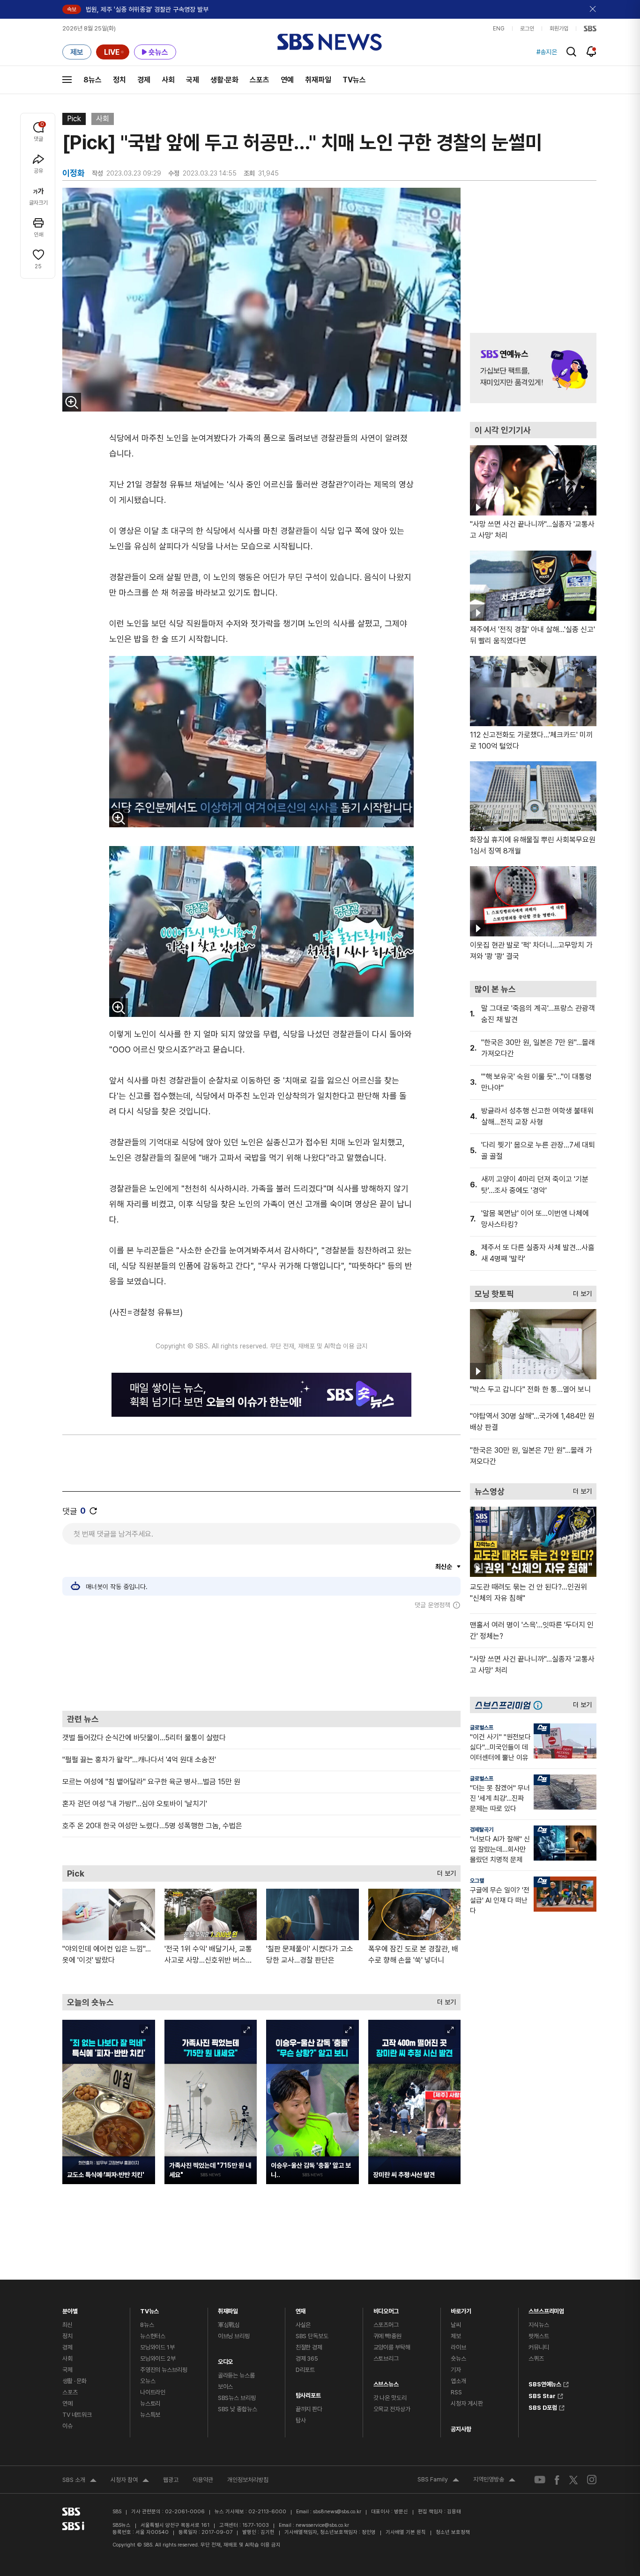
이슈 (67, 2426)
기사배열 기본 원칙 (406, 2532)
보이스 (226, 2387)
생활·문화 (224, 80)
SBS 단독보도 (312, 2336)
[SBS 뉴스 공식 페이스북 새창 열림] (557, 2480)
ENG (499, 29)
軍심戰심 (229, 2325)
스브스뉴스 (386, 2382)
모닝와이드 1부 (157, 2347)
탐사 (301, 2420)
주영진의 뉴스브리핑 (164, 2370)
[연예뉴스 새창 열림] (533, 368)
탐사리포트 (308, 2393)
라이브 (458, 2347)
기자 (456, 2370)
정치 (119, 80)
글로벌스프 (482, 1728)
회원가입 (559, 29)
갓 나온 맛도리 (390, 2398)
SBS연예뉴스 (545, 2383)
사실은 (303, 2325)
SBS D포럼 (543, 2407)
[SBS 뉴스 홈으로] (330, 42)
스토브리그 (386, 2359)
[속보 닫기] (593, 9)
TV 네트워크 (77, 2415)
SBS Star (542, 2395)
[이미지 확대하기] (72, 402)
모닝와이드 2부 (158, 2359)
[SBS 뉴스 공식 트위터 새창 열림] (573, 2480)
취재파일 (318, 80)
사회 (168, 80)
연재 (301, 2309)
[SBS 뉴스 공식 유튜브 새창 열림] (540, 2480)
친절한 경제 (309, 2347)
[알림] (592, 52)
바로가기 (461, 2309)
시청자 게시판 (467, 2403)
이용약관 (203, 2480)
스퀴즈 (536, 2359)
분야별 (70, 2309)
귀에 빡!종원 (387, 2336)
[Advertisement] (261, 1660)
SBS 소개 (79, 2481)
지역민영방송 (494, 2480)
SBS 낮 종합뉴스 (238, 2409)
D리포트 (305, 2370)
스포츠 (260, 80)
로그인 (527, 29)
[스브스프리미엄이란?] (540, 1705)
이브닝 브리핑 (234, 2336)
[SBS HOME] (590, 29)
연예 (287, 80)
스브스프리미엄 (546, 2309)
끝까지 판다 (309, 2409)
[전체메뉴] (67, 80)
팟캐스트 (539, 2336)
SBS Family (438, 2480)
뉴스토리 (150, 2403)
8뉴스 (93, 80)
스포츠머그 (386, 2325)
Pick (74, 119)
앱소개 (458, 2381)
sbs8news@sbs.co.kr (337, 2512)
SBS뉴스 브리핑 (237, 2398)
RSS (456, 2392)
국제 (193, 80)
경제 (144, 80)
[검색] (571, 52)
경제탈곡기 (482, 1830)
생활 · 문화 (74, 2381)
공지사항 (461, 2429)
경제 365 (307, 2359)
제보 (456, 2336)
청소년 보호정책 (453, 2532)
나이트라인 (153, 2392)
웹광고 (171, 2480)
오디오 (226, 2359)
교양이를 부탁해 (392, 2347)
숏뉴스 (458, 2359)
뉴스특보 (150, 2415)
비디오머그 (386, 2309)
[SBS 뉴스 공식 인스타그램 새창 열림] (592, 2480)
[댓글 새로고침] (93, 1511)
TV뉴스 (354, 80)
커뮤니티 (539, 2347)
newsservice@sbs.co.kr (322, 2525)
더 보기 (444, 1871)
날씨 (456, 2325)
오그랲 (477, 1881)
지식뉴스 (539, 2325)
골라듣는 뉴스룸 (236, 2375)
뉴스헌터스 (153, 2336)
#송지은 (547, 52)
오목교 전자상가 (392, 2409)
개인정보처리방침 (248, 2480)
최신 (67, 2325)
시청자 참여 (130, 2481)
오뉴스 (148, 2381)
